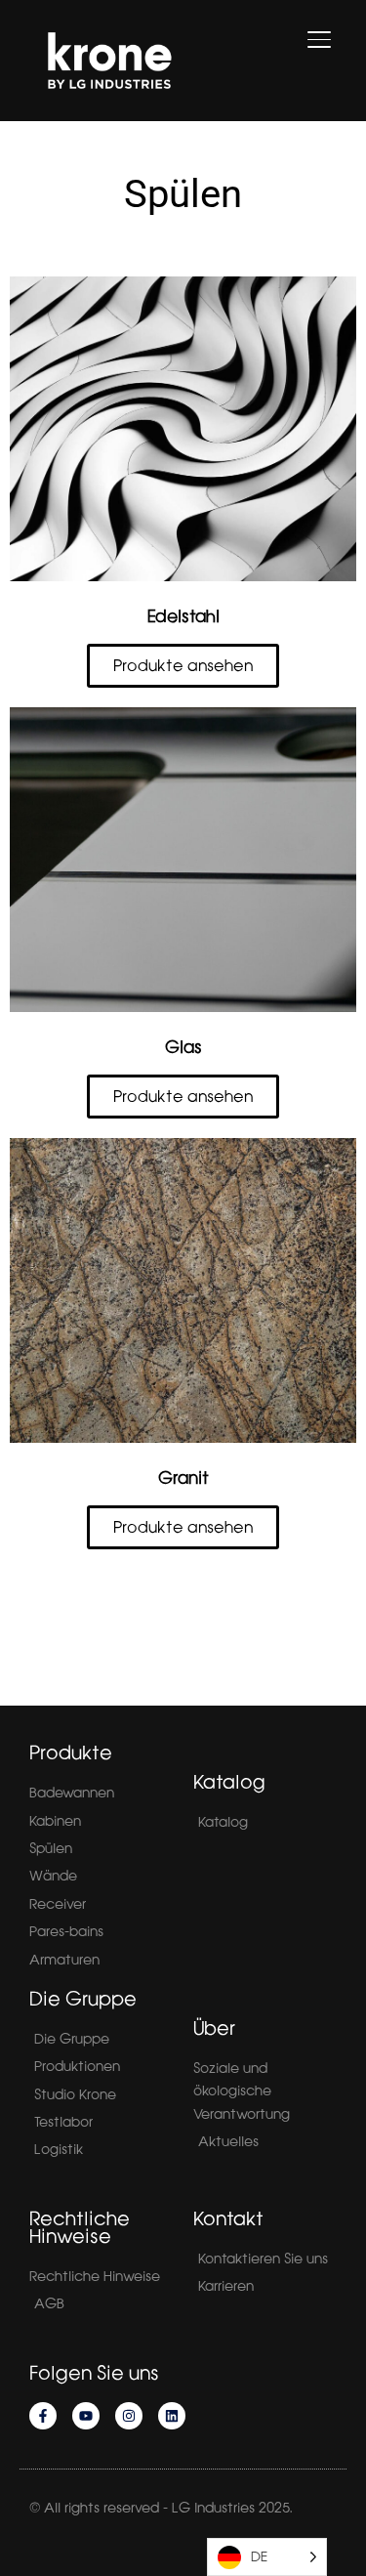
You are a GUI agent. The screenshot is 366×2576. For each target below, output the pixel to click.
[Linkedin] (172, 2416)
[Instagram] (129, 2416)
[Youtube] (86, 2416)
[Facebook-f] (43, 2416)
